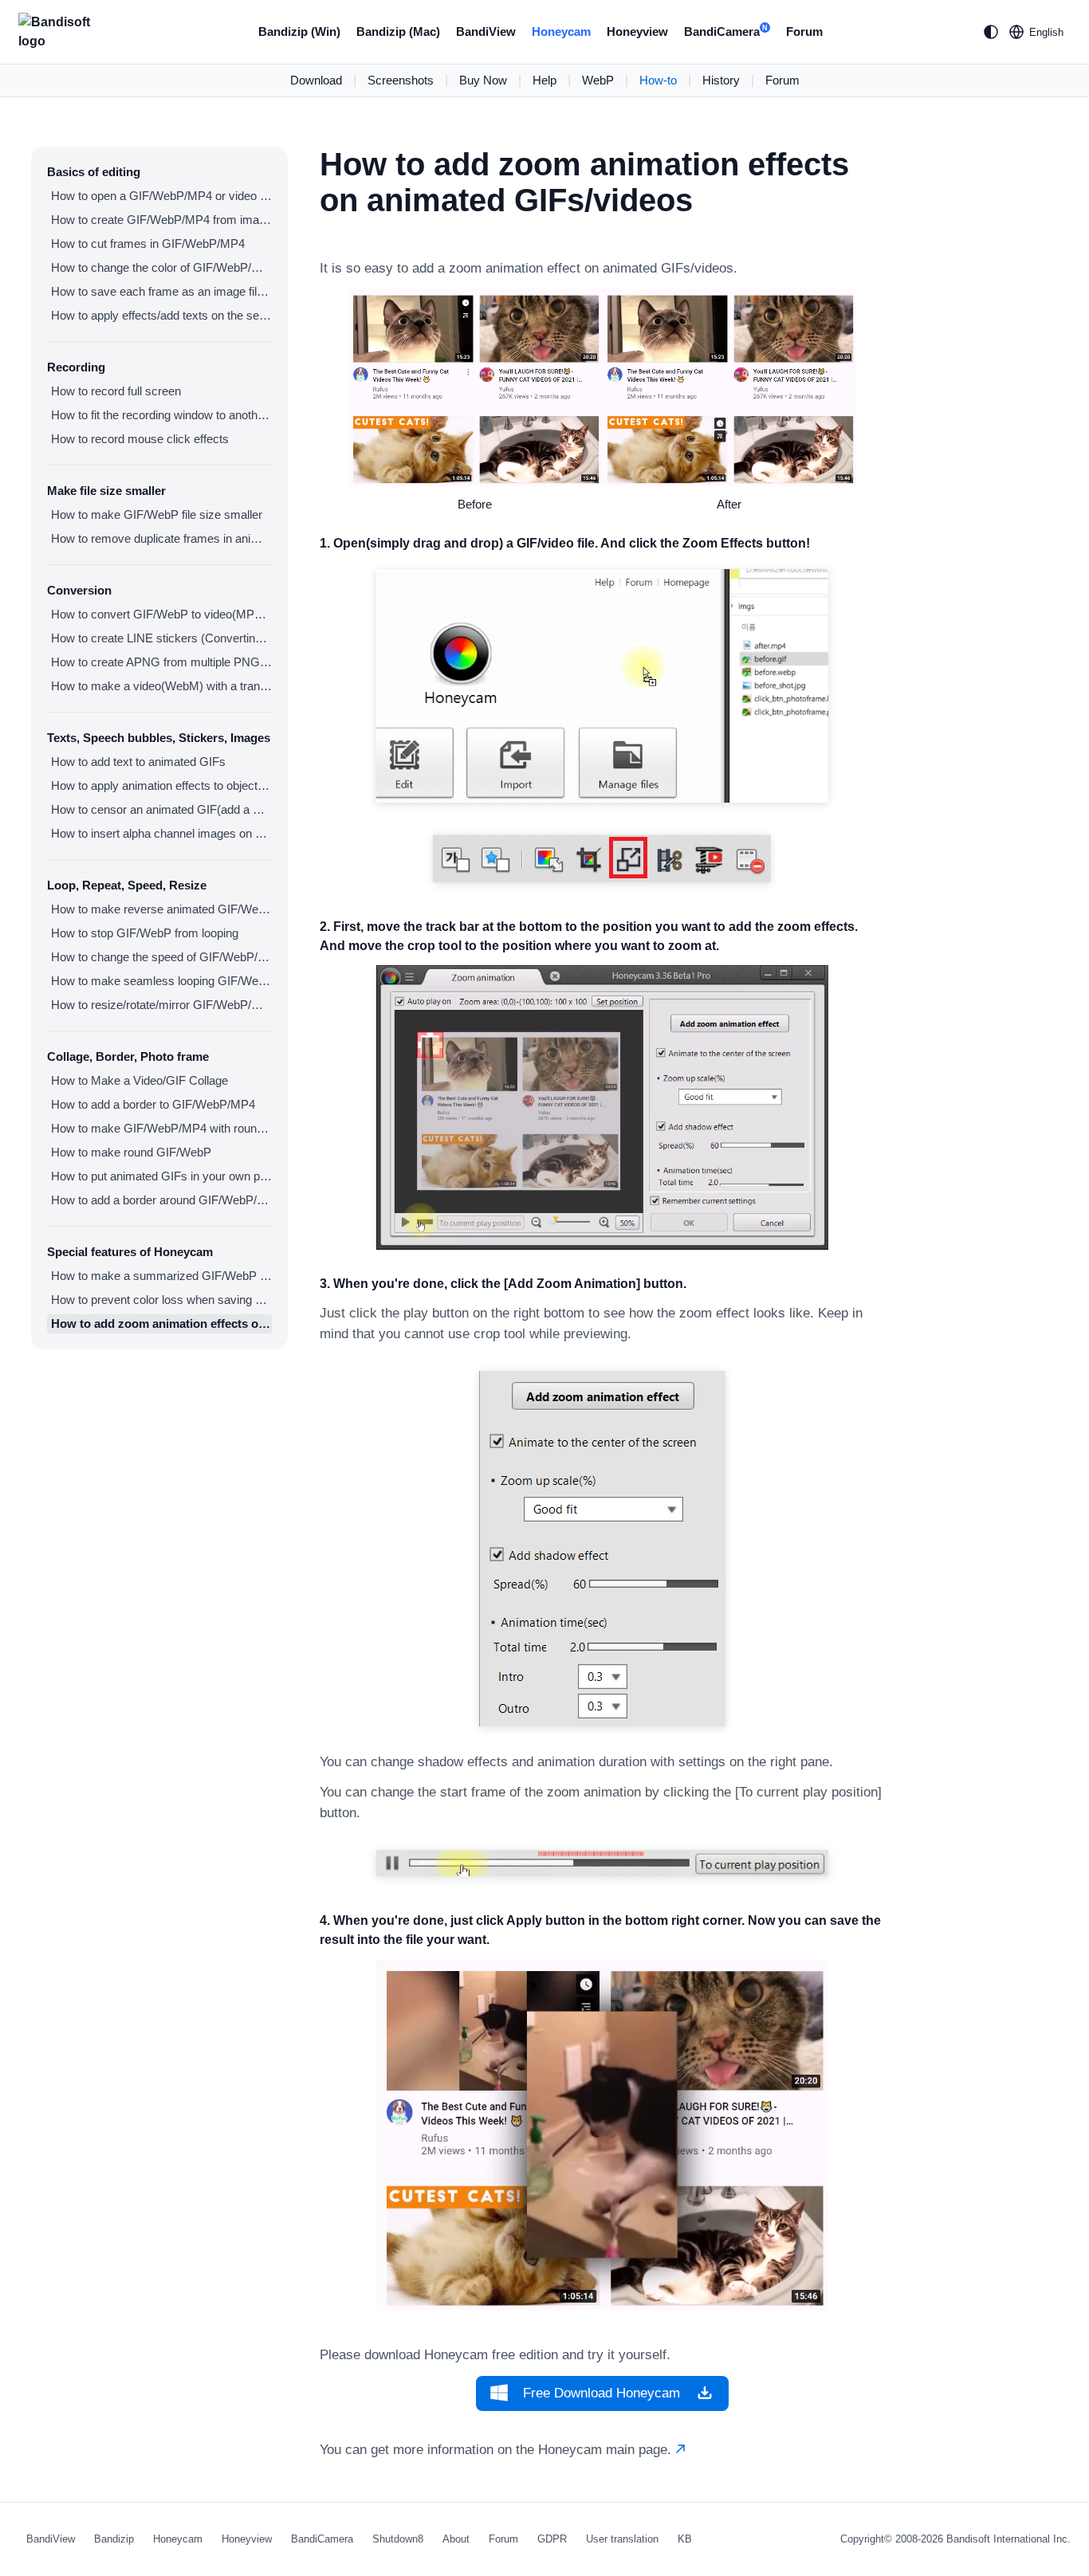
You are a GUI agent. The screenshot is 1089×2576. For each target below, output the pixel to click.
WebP (598, 80)
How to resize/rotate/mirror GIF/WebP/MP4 (161, 1005)
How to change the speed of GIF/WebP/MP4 (161, 957)
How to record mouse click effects (140, 439)
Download (316, 80)
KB (685, 2539)
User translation (622, 2539)
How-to (658, 80)
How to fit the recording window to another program (161, 415)
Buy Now (483, 80)
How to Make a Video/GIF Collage (140, 1080)
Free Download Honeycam (602, 2393)
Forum (804, 31)
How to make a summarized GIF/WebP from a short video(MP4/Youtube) (161, 1276)
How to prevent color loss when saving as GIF (161, 1300)
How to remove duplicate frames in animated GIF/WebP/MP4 (161, 538)
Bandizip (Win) (299, 31)
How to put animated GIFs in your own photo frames (161, 1176)
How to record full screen (116, 391)
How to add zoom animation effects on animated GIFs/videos (161, 1323)
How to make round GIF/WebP (131, 1152)
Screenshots (401, 80)
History (721, 80)
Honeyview (637, 31)
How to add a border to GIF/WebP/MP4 (153, 1104)
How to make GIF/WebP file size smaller (157, 514)
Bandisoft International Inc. (1008, 2539)
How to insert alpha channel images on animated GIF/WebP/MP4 (161, 833)
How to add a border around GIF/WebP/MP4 (161, 1200)
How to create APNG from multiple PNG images (161, 662)
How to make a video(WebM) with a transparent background (161, 686)
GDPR (552, 2539)
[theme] (991, 32)
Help (544, 80)
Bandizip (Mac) (398, 31)
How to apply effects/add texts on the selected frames (161, 315)
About (456, 2539)
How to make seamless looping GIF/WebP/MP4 (161, 981)
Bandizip (114, 2539)
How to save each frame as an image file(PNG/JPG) (161, 291)
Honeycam (561, 31)
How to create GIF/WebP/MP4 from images (161, 220)
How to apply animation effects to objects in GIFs (161, 785)
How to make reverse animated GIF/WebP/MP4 (161, 909)
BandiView (486, 31)
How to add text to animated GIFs (138, 762)
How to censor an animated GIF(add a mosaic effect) (161, 809)
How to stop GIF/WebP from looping (145, 933)
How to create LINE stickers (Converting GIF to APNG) (161, 638)
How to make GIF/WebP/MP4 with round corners (161, 1128)
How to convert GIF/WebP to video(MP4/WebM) (161, 614)
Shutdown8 (398, 2539)
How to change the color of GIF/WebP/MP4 (161, 267)
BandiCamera (726, 31)
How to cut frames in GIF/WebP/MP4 (148, 243)
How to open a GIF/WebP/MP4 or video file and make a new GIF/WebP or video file (161, 196)
